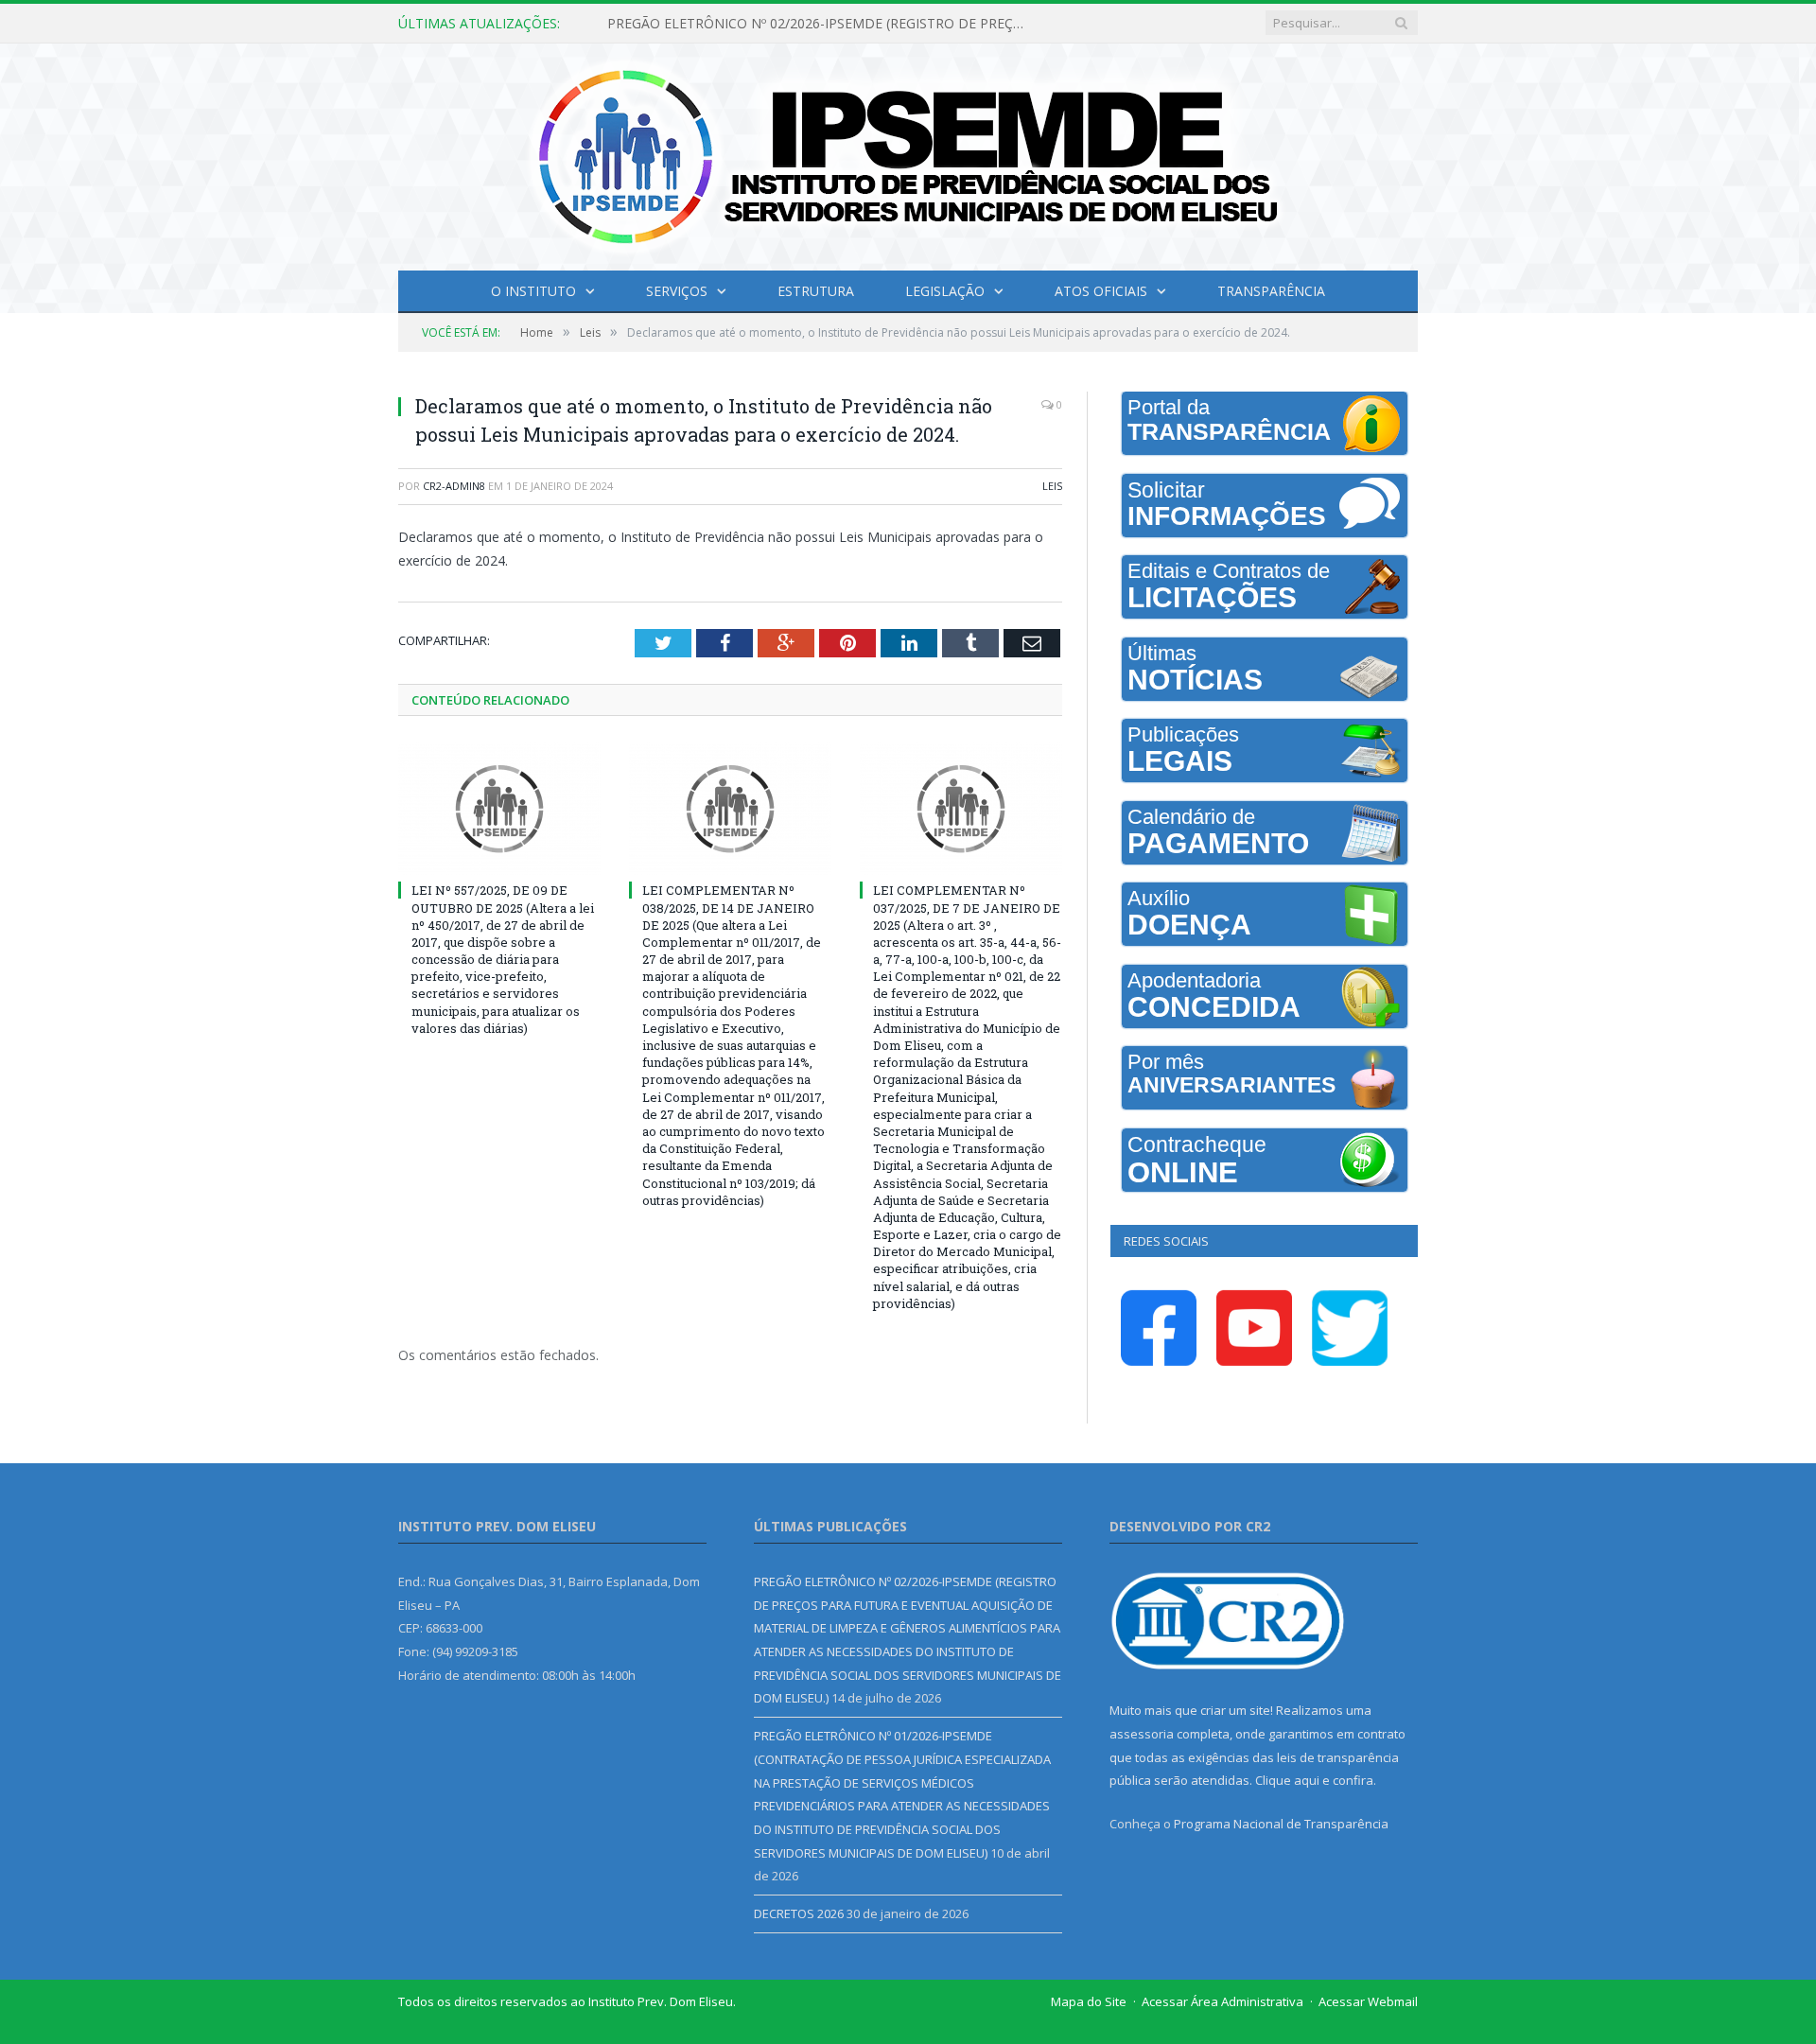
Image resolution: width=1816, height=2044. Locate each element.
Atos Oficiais (1101, 291)
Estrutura (816, 291)
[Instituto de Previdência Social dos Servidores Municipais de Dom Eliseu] (908, 153)
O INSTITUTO (533, 291)
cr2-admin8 (454, 486)
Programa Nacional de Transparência (1281, 1824)
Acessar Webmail (1368, 2001)
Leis (1052, 486)
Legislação (945, 291)
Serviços (677, 291)
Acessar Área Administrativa (1222, 2001)
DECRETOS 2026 (799, 1913)
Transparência (1271, 291)
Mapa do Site (1089, 2001)
